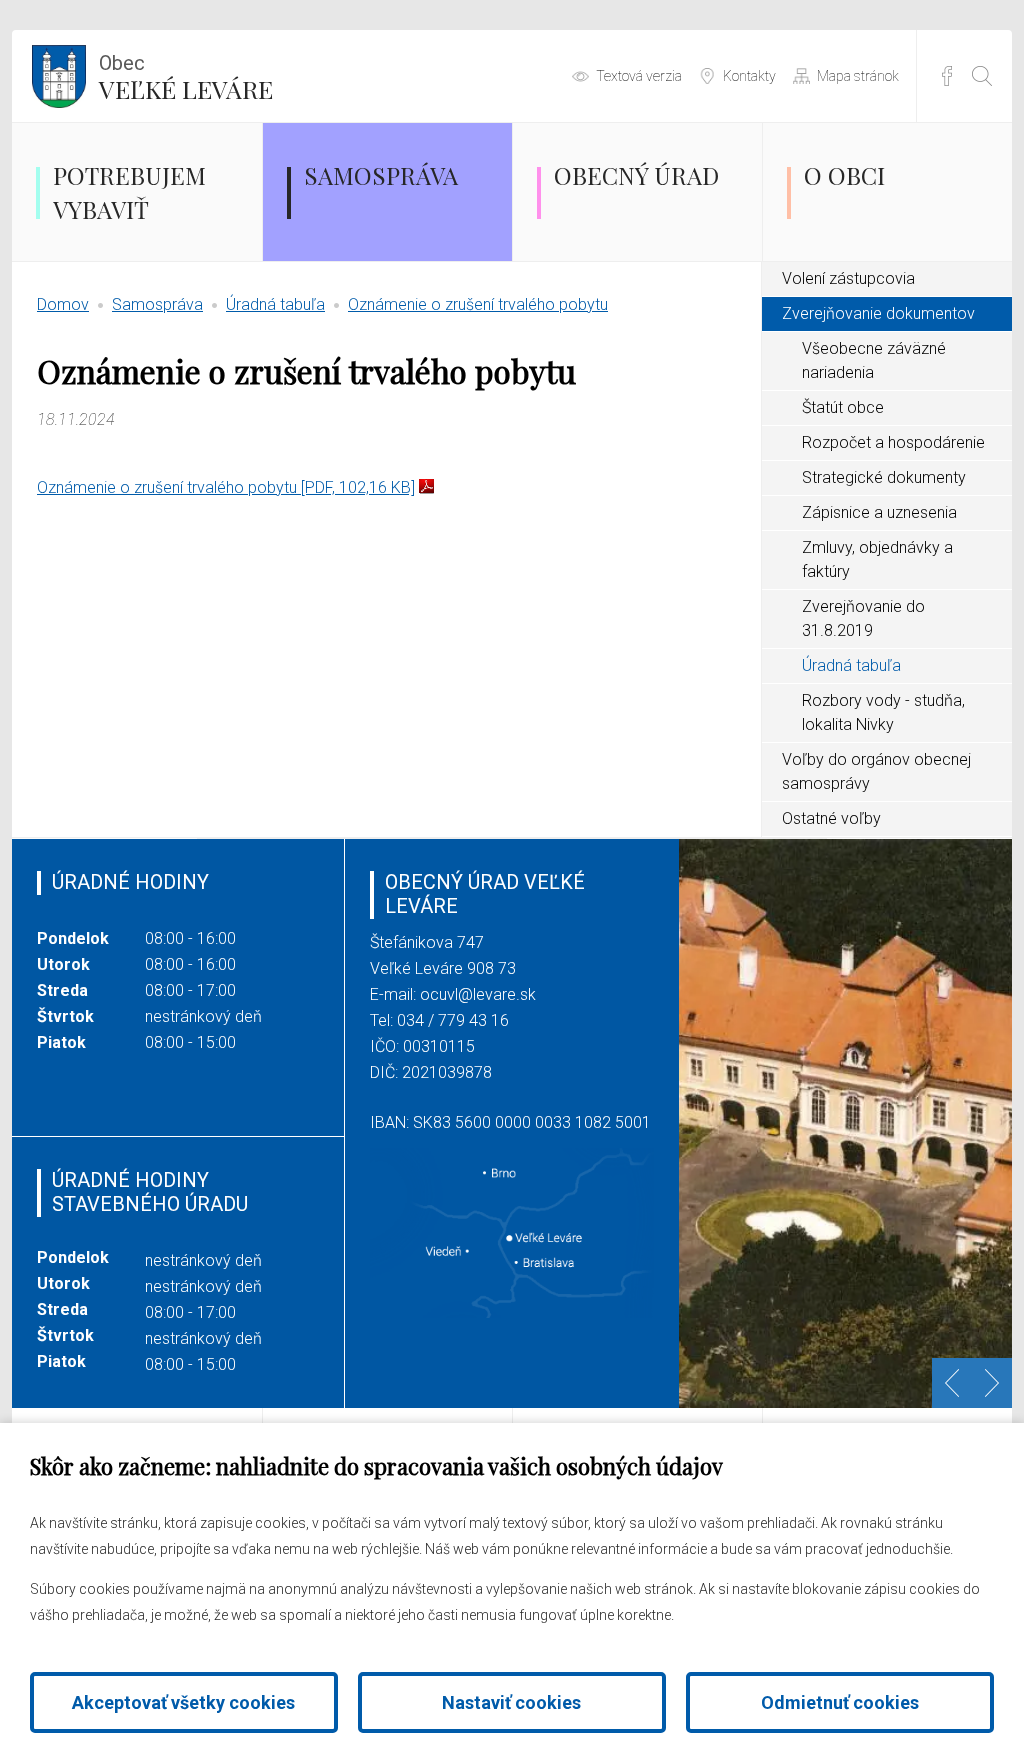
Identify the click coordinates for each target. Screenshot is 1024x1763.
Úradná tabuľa (275, 304)
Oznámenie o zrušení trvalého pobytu (478, 304)
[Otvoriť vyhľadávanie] (982, 76)
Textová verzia (639, 76)
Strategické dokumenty (884, 477)
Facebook (947, 76)
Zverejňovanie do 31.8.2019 (863, 618)
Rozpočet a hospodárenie (893, 442)
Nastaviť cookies (511, 1702)
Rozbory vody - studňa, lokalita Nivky (883, 712)
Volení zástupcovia (848, 278)
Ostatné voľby (831, 818)
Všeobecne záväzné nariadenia (874, 360)
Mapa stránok (858, 76)
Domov (63, 304)
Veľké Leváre (186, 78)
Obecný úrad (636, 175)
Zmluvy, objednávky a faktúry (877, 559)
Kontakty (749, 76)
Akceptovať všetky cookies (183, 1702)
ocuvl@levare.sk (478, 994)
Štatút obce (843, 407)
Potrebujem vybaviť (129, 192)
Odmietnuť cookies (840, 1702)
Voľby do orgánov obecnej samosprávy (876, 771)
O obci (844, 175)
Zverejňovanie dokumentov (878, 313)
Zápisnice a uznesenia (879, 512)
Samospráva (381, 175)
